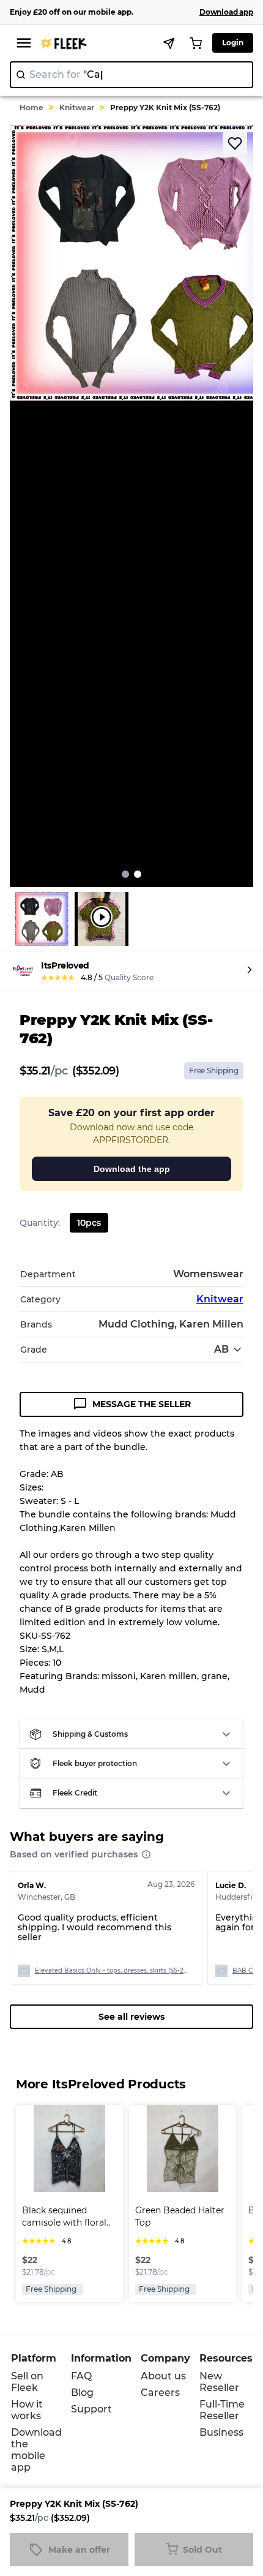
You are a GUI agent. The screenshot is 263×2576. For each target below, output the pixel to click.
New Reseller (219, 2382)
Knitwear (77, 108)
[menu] (24, 43)
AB (221, 1349)
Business (221, 2432)
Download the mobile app (36, 2450)
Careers (160, 2393)
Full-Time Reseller (222, 2410)
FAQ (81, 2376)
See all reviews (131, 2017)
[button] (131, 1734)
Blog (82, 2393)
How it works (27, 2410)
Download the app (132, 1169)
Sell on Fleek (27, 2382)
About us (163, 2376)
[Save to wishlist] (235, 143)
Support (91, 2409)
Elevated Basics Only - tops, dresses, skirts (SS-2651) (111, 1970)
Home (31, 108)
